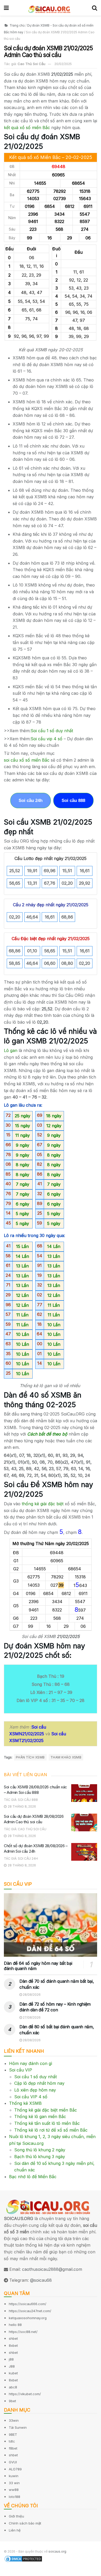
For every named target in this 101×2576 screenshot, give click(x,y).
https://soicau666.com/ (28, 2304)
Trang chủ (17, 25)
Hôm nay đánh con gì (31, 2063)
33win (14, 2420)
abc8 (13, 2387)
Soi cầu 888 (73, 801)
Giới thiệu (16, 2516)
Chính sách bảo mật (25, 2523)
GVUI (13, 2462)
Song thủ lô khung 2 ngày (40, 2150)
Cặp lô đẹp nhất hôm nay (39, 2083)
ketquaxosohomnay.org (28, 2318)
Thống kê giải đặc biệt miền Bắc (46, 2110)
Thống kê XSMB (25, 2103)
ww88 (14, 2490)
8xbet (13, 2345)
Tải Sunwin (18, 2427)
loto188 (15, 2497)
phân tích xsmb (30, 1757)
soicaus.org (57, 2551)
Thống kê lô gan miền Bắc (40, 2116)
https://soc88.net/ (23, 2332)
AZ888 (7, 2573)
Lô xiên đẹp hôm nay (35, 2090)
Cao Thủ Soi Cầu (31, 64)
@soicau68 (41, 2280)
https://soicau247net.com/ (30, 2311)
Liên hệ (15, 2530)
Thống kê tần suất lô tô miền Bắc (47, 2123)
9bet (12, 2401)
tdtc (12, 2441)
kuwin (14, 2476)
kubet (13, 2373)
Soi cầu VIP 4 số (31, 2097)
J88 (12, 2366)
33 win (14, 2483)
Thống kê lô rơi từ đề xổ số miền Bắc (51, 2130)
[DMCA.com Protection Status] (23, 2559)
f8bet (13, 2448)
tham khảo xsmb (66, 1757)
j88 (11, 2359)
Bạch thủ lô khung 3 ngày (40, 2157)
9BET (13, 2434)
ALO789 (15, 2469)
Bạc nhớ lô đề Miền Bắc (33, 2177)
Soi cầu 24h (31, 801)
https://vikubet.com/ (25, 2394)
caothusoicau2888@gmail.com (52, 2269)
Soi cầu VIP (21, 2070)
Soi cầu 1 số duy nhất (35, 2077)
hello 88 (15, 2325)
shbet (13, 2338)
